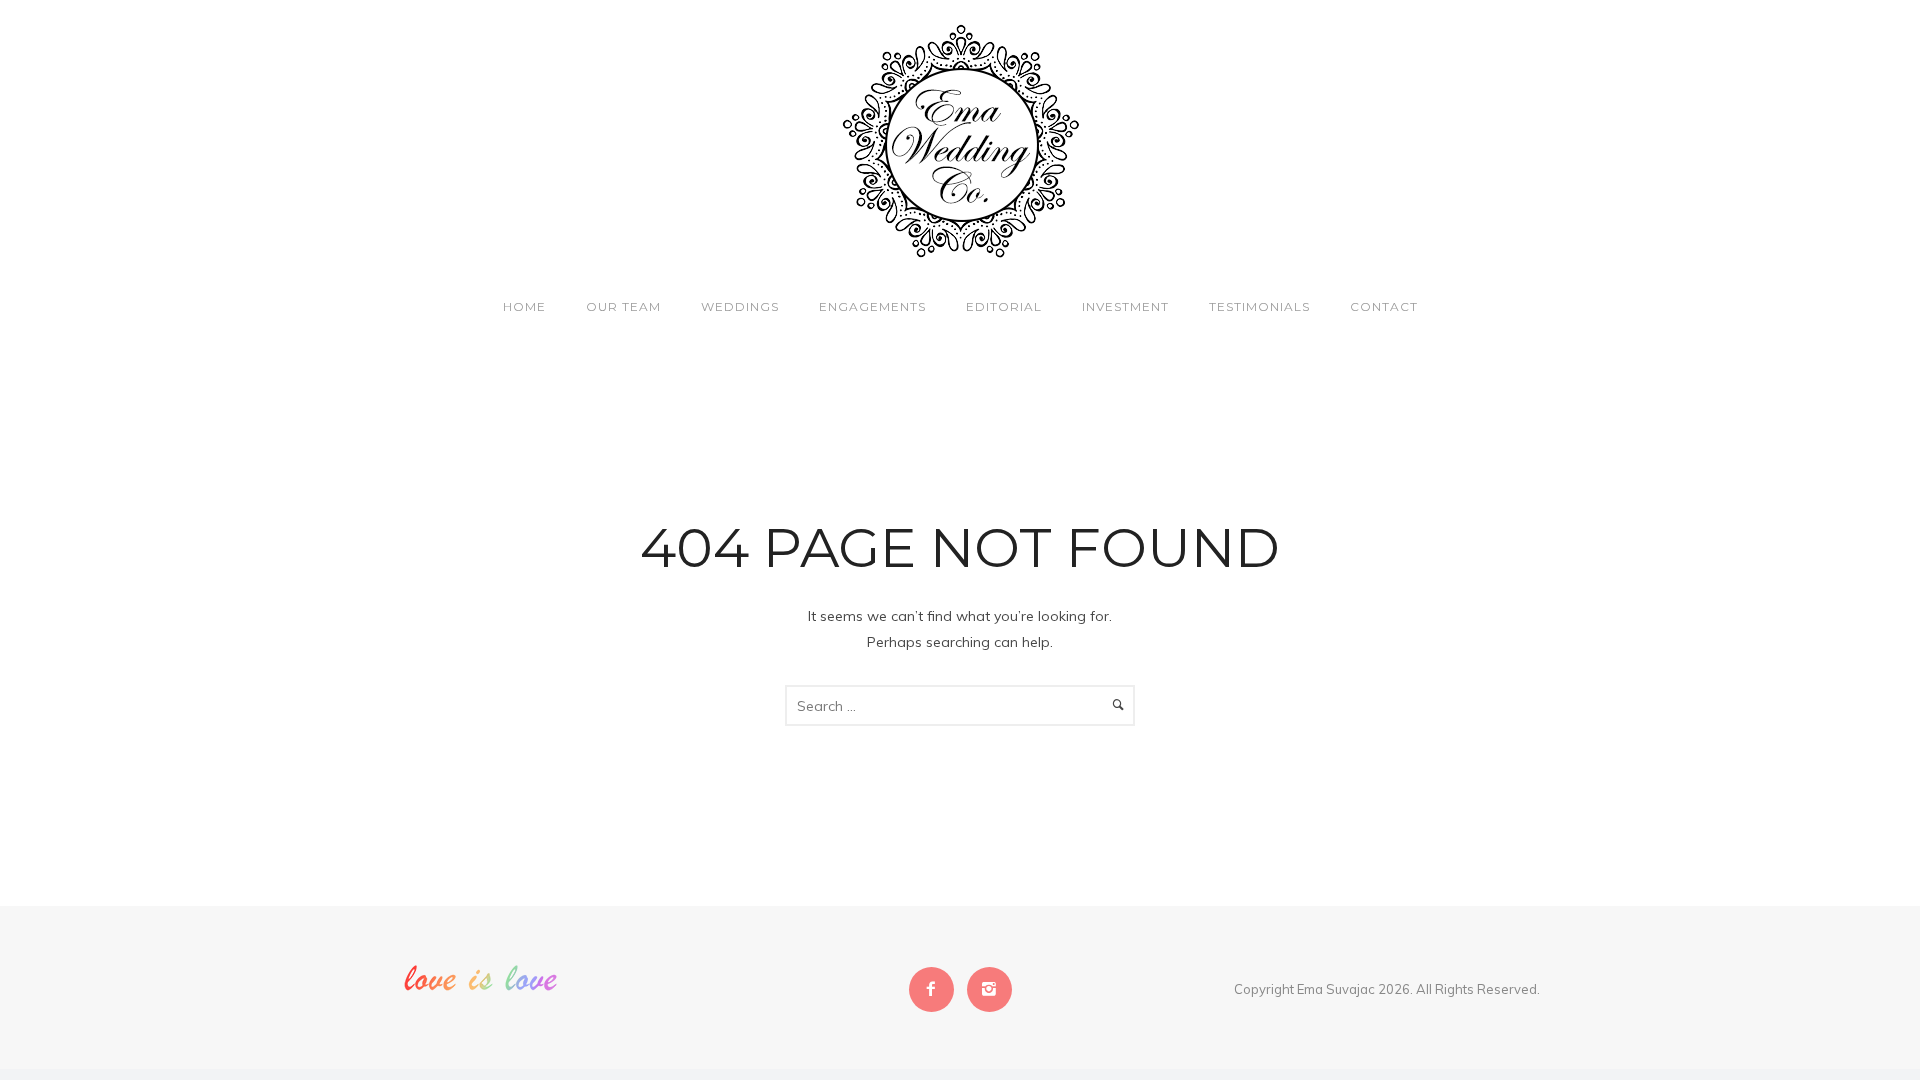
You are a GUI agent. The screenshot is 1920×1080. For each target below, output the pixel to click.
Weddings (740, 306)
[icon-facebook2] (936, 989)
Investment (1125, 306)
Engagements (872, 306)
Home (524, 306)
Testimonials (1259, 306)
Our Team (623, 306)
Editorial (1004, 306)
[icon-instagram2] (989, 989)
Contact (1384, 306)
